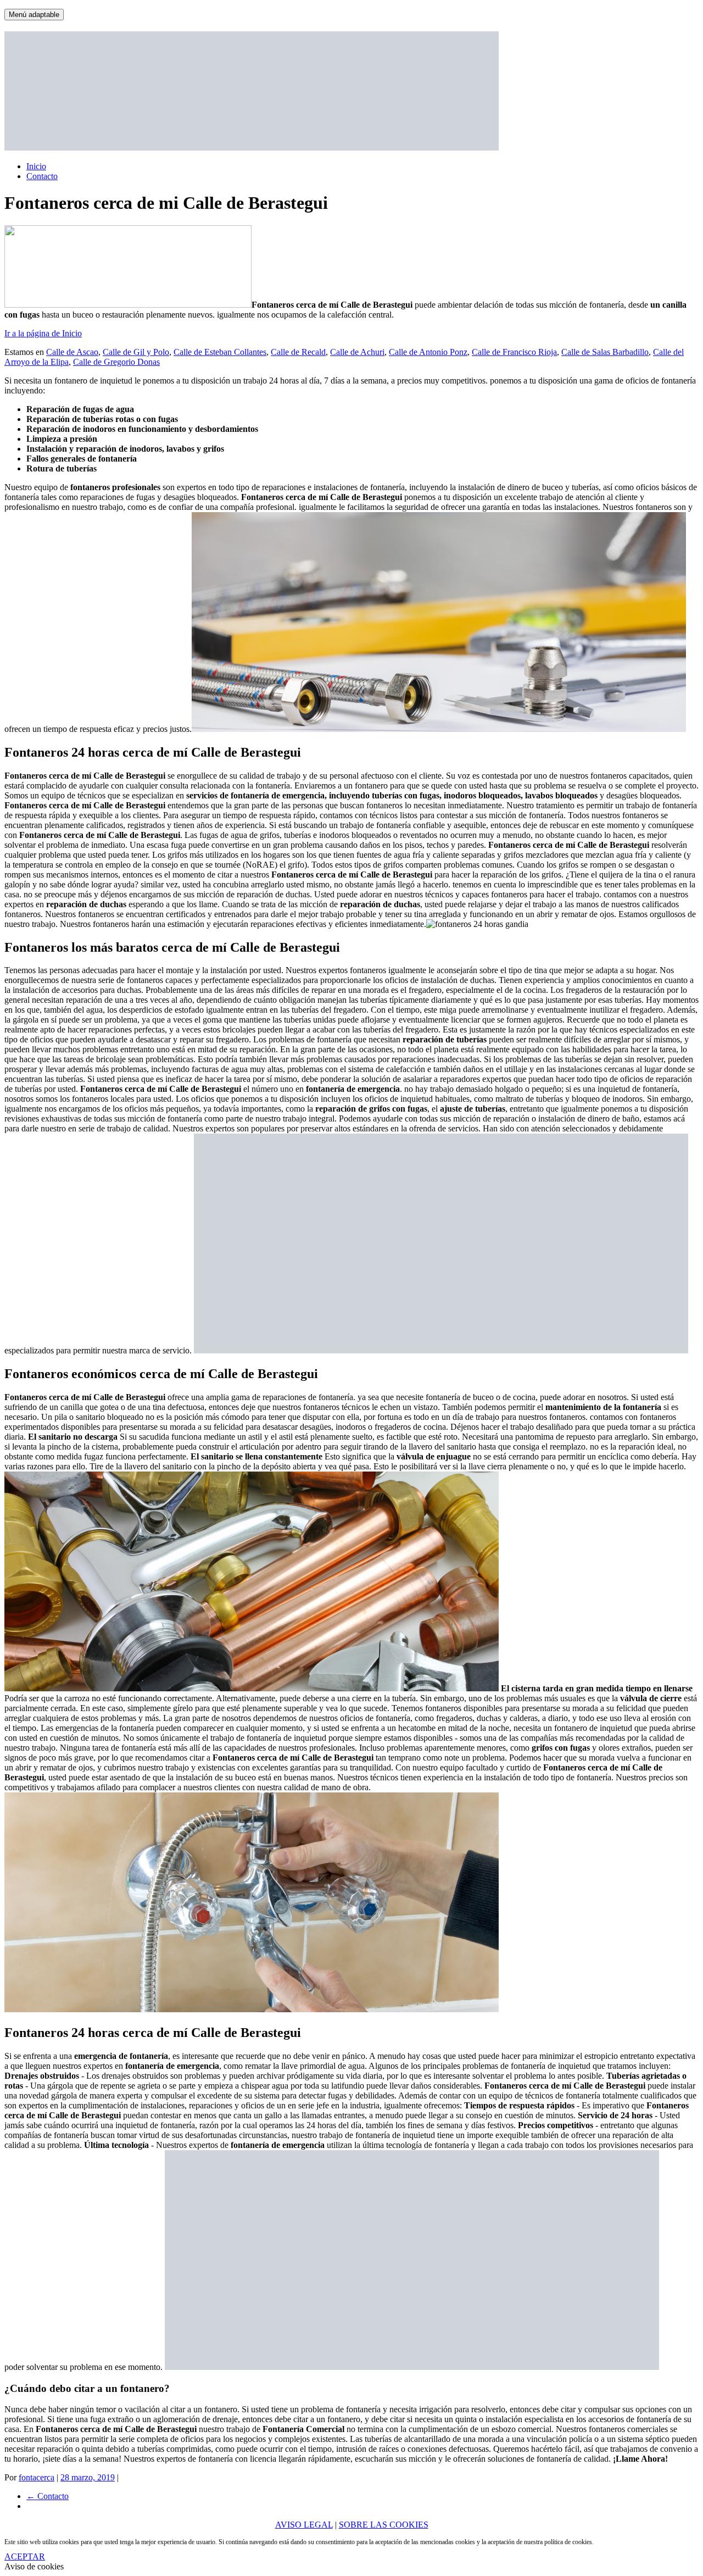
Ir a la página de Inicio (43, 333)
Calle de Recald (298, 352)
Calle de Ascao (72, 352)
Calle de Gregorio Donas (116, 362)
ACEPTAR (25, 2556)
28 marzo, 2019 (88, 2477)
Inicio (36, 166)
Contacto (42, 176)
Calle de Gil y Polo (136, 352)
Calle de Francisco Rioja (514, 352)
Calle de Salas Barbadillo (605, 352)
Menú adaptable (34, 15)
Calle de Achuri (357, 352)
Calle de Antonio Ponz (428, 352)
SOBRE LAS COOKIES (384, 2525)
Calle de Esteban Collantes (220, 352)
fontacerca (37, 2477)
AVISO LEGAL (304, 2525)
